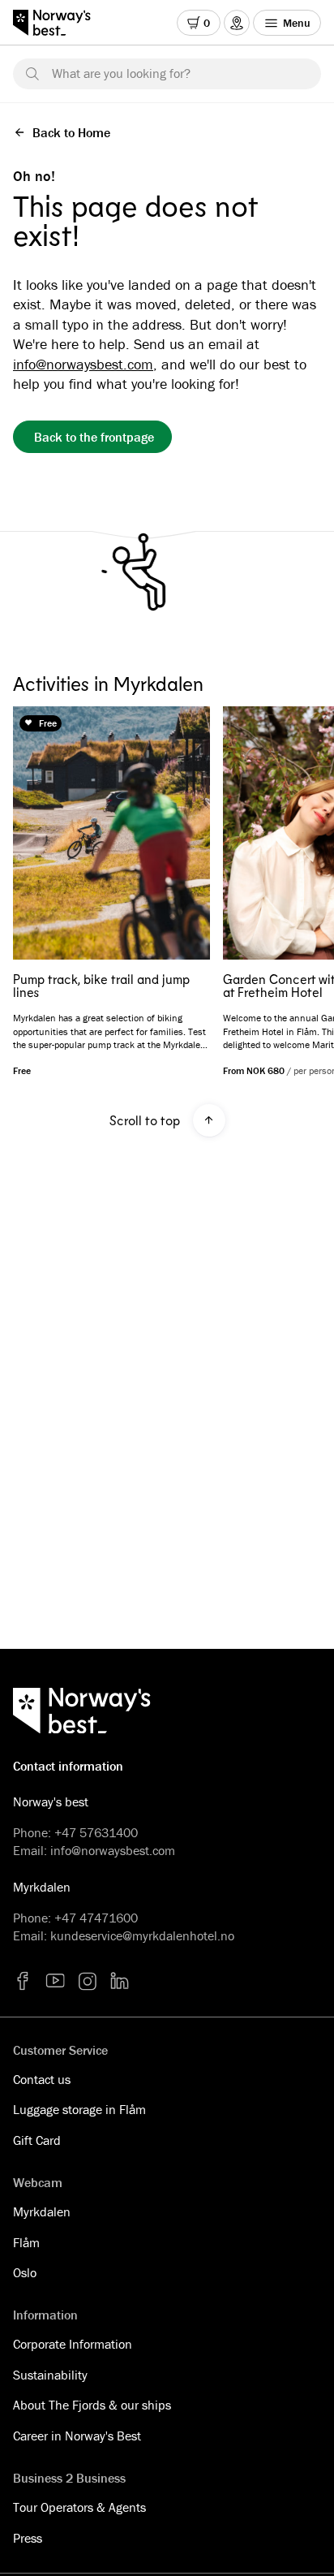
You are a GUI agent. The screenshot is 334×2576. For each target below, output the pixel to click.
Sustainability (50, 2375)
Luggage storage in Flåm (79, 2109)
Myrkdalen (42, 2211)
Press (28, 2538)
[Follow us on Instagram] (88, 1981)
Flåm (26, 2242)
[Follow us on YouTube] (55, 1981)
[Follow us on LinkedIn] (120, 1981)
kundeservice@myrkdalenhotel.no (142, 1935)
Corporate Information (73, 2344)
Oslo (25, 2272)
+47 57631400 (96, 1832)
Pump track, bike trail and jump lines (101, 986)
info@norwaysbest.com (83, 364)
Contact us (42, 2079)
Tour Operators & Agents (79, 2507)
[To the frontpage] (60, 23)
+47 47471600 (96, 1918)
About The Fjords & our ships (92, 2405)
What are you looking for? (121, 73)
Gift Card (37, 2140)
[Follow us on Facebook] (23, 1981)
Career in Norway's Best (77, 2436)
